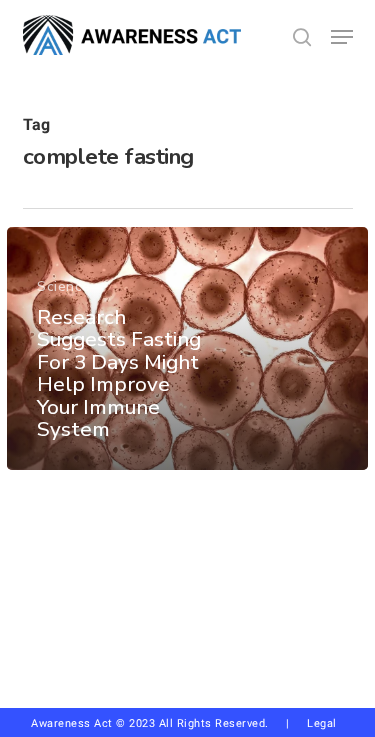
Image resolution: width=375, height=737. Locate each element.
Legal (322, 723)
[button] (342, 37)
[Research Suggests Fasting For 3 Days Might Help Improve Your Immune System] (187, 348)
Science (64, 286)
